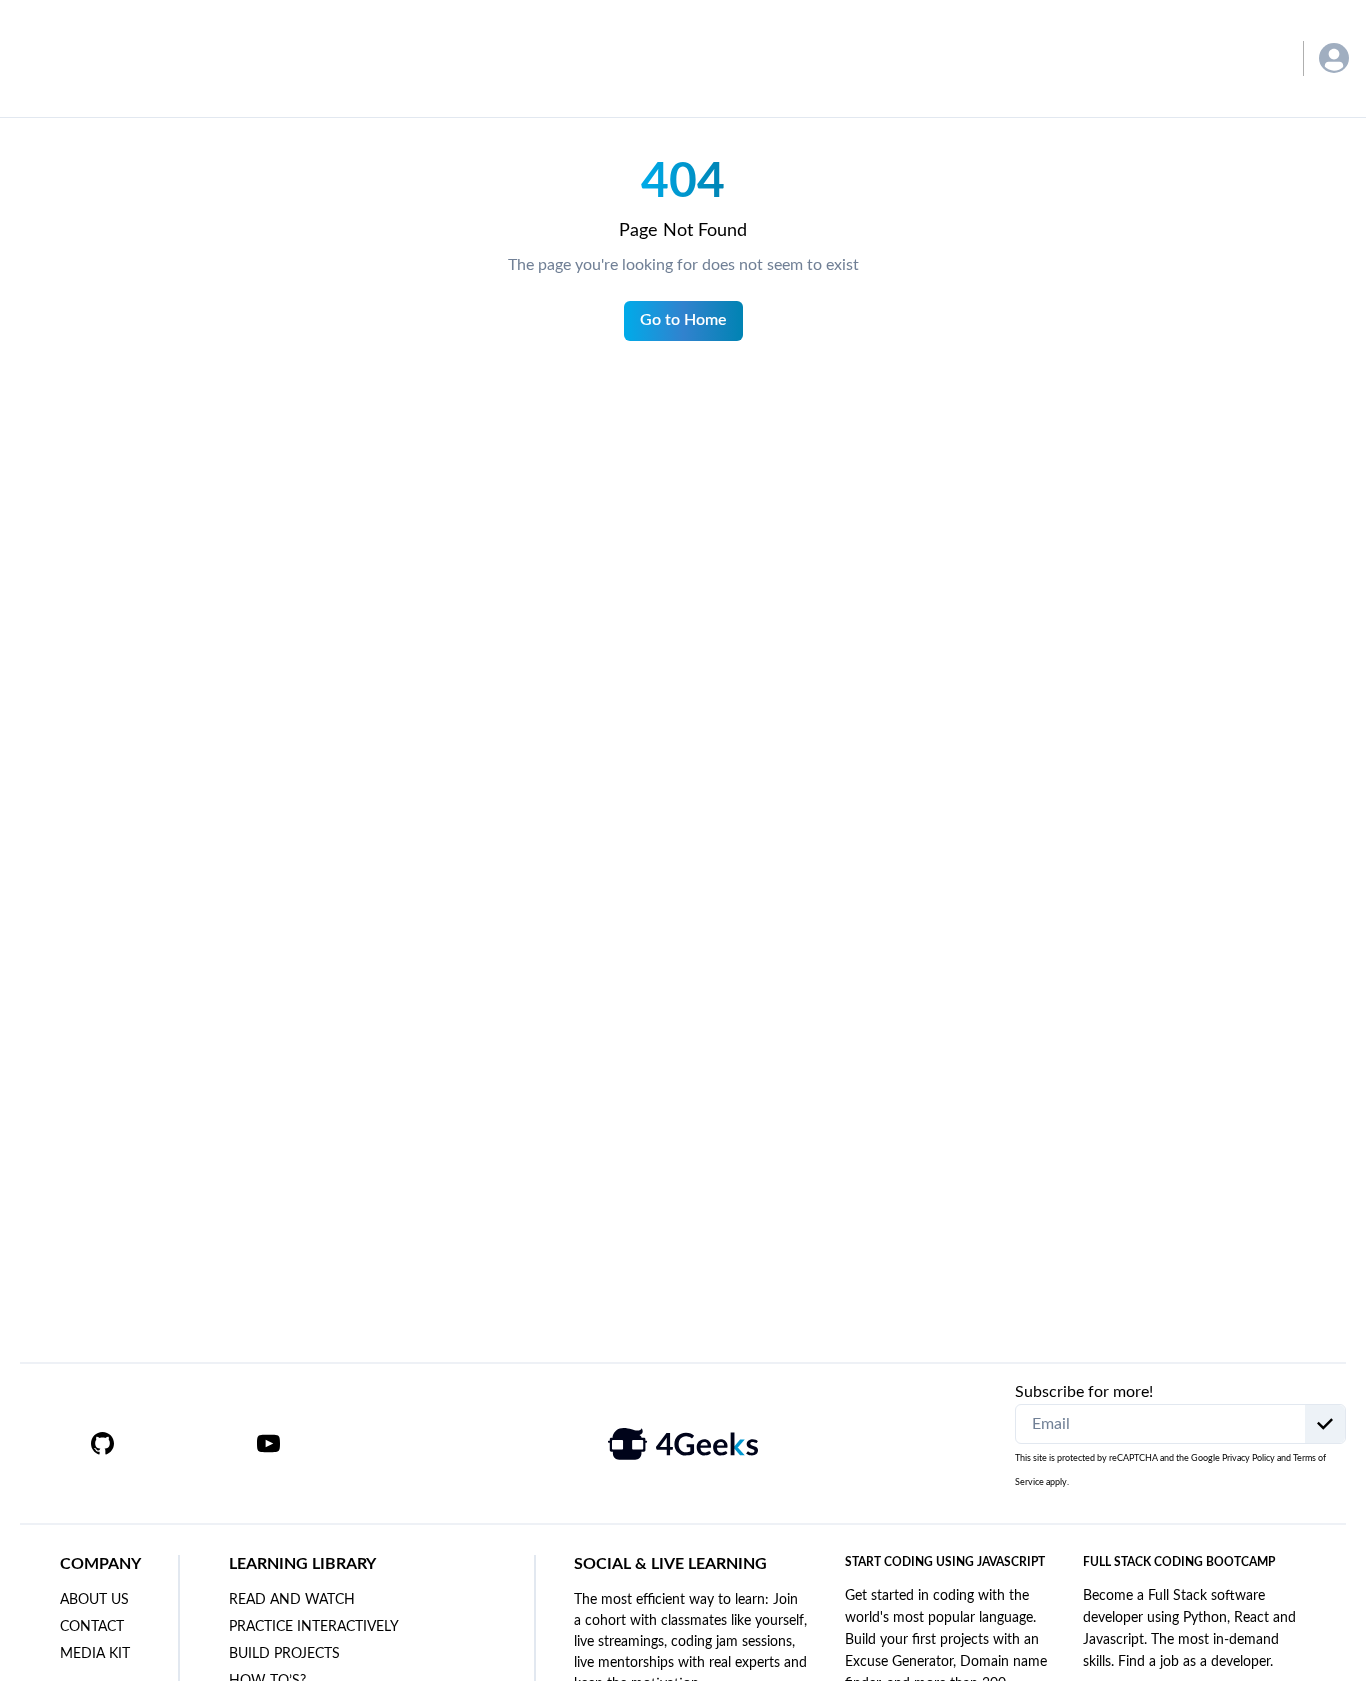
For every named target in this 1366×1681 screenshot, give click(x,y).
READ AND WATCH (292, 1600)
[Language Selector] (1258, 58)
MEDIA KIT (95, 1654)
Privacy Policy (1248, 1458)
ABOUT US (94, 1600)
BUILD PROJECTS (284, 1654)
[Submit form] (1325, 1424)
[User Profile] (1334, 58)
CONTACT (92, 1627)
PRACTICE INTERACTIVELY (314, 1627)
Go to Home (683, 320)
